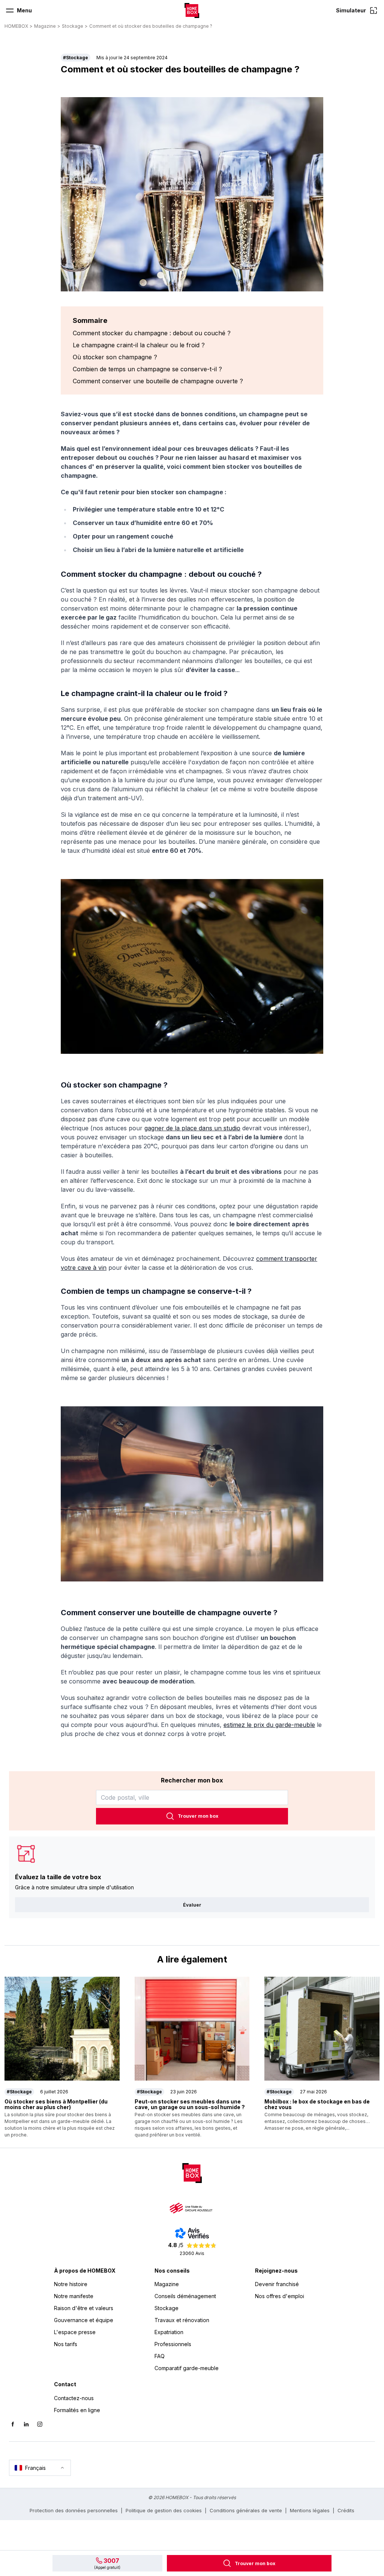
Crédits (346, 2510)
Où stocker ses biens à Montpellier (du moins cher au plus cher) (56, 2104)
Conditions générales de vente (246, 2510)
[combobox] (192, 1797)
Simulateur (351, 10)
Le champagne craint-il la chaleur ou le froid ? (139, 345)
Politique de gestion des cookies (164, 2510)
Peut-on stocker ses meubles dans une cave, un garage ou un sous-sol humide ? (190, 2104)
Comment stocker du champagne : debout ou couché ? (152, 333)
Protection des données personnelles (74, 2510)
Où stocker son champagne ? (115, 357)
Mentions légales (310, 2510)
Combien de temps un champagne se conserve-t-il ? (147, 369)
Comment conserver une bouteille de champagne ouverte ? (158, 381)
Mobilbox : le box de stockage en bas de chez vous (317, 2104)
